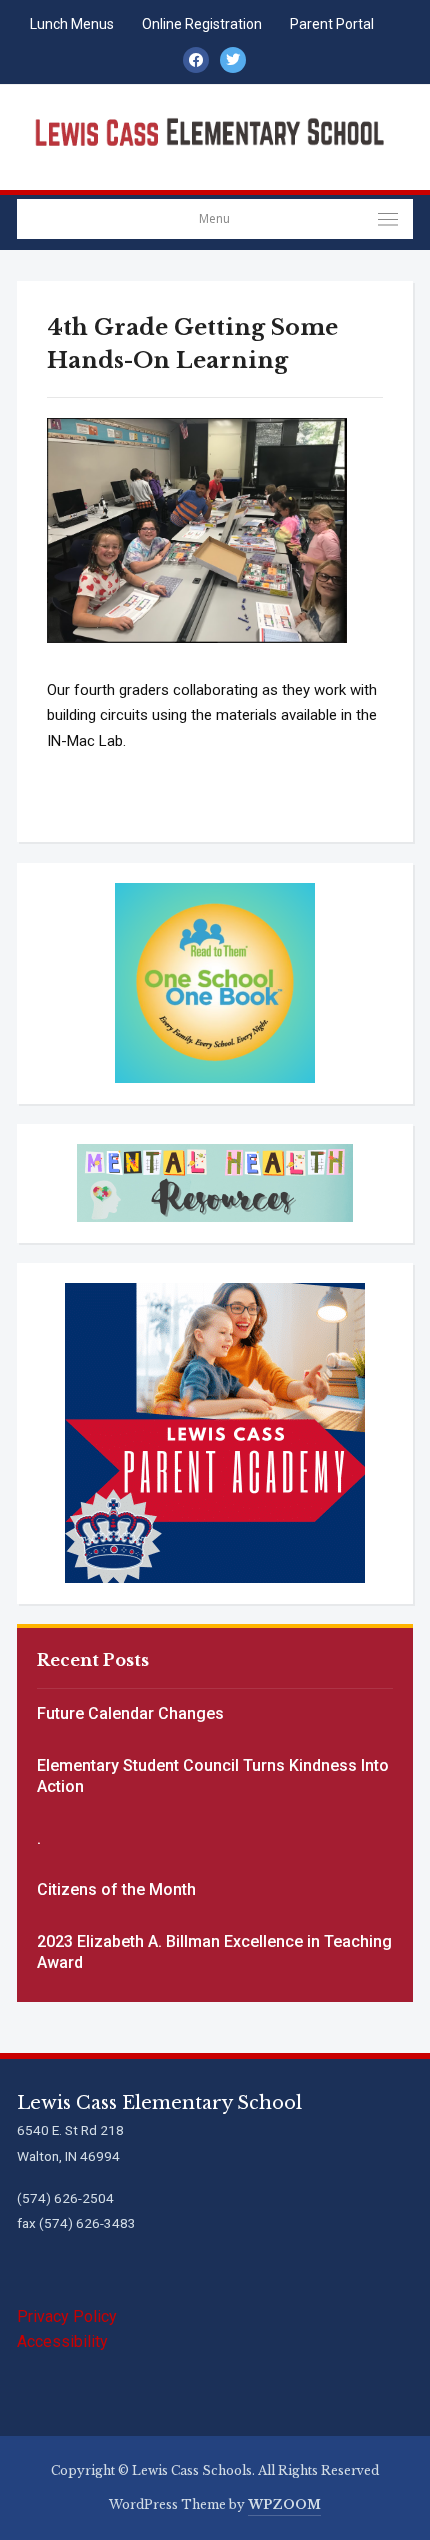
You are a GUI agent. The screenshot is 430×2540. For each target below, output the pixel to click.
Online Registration (202, 24)
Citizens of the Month (116, 1889)
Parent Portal (332, 24)
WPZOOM (284, 2504)
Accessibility (62, 2341)
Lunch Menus (72, 24)
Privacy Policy (67, 2316)
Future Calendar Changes (130, 1713)
